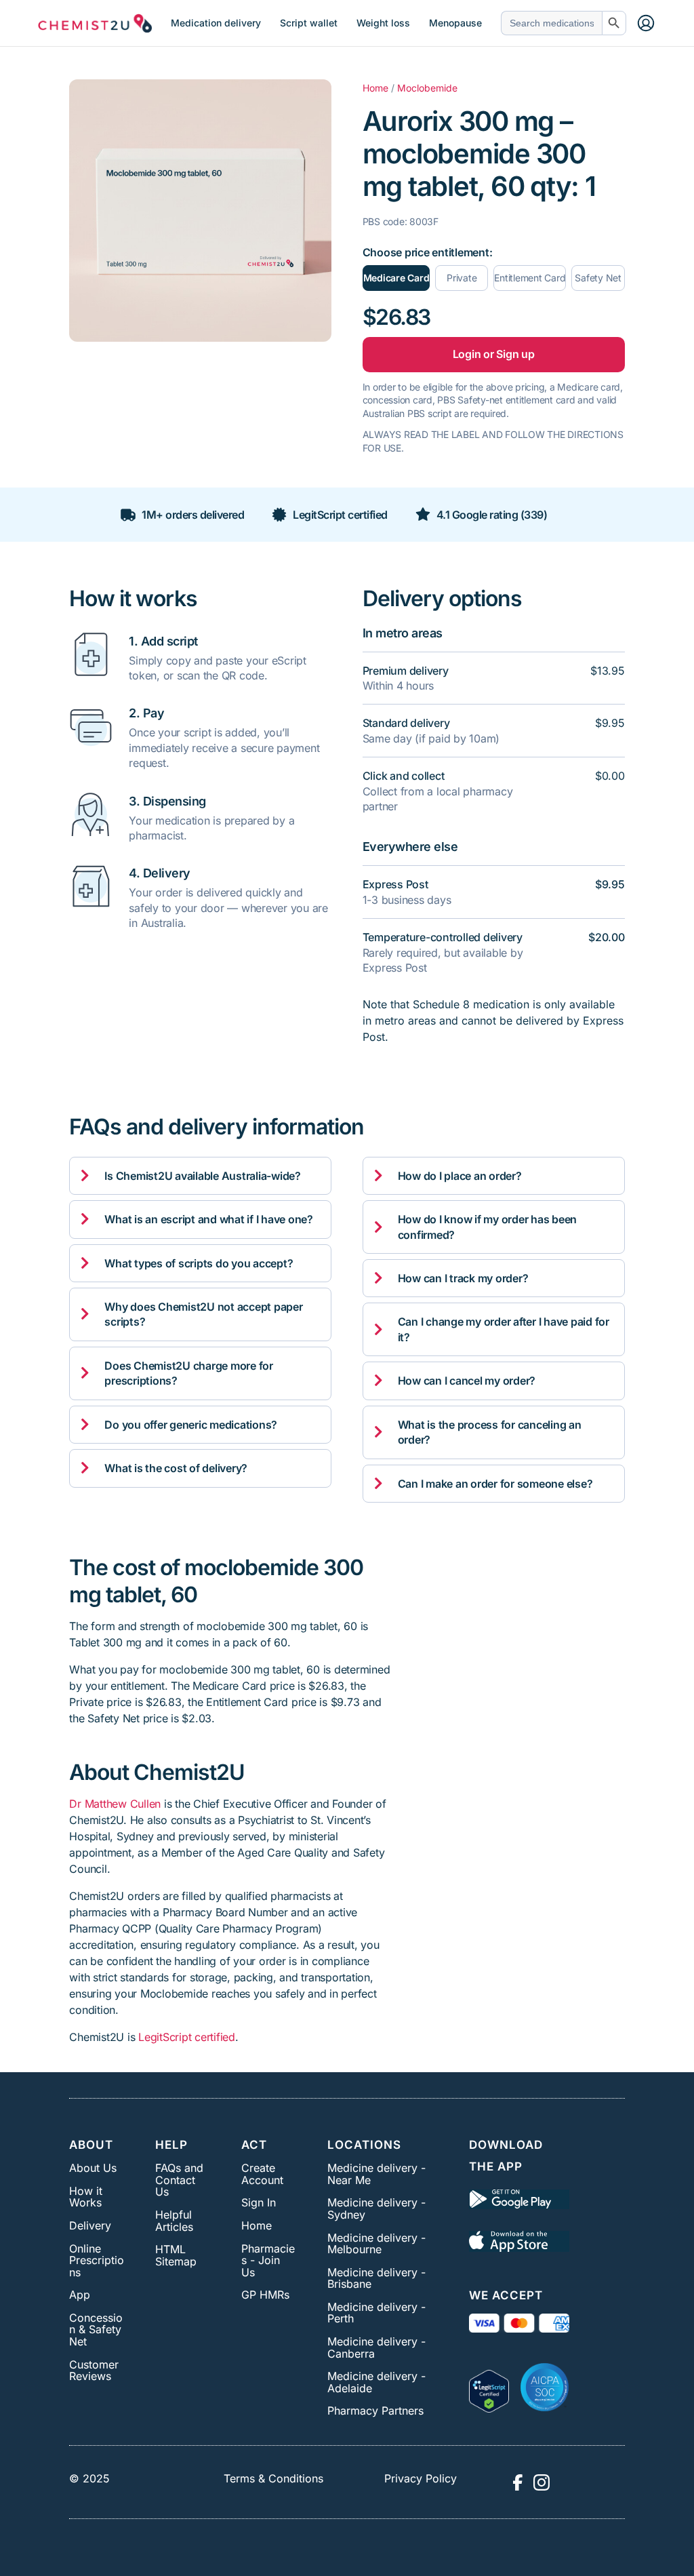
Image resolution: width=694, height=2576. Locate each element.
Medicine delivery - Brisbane (376, 2278)
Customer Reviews (94, 2371)
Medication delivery (216, 23)
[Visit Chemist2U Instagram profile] (542, 2482)
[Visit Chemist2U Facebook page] (517, 2482)
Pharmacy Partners (375, 2411)
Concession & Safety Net (96, 2330)
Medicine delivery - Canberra (376, 2347)
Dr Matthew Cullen (115, 1804)
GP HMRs (265, 2295)
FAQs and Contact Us (179, 2180)
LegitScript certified (187, 2037)
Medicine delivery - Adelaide (376, 2382)
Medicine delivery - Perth (376, 2313)
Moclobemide (427, 88)
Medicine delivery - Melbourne (376, 2244)
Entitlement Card (530, 278)
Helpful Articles (174, 2221)
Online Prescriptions (97, 2260)
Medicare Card (396, 278)
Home (375, 88)
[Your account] (646, 23)
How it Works (86, 2197)
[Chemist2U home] (95, 23)
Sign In (259, 2202)
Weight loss (383, 23)
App (80, 2295)
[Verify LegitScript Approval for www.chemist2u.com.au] (489, 2387)
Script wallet (309, 23)
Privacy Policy (421, 2478)
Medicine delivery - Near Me (376, 2174)
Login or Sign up (494, 354)
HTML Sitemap (176, 2255)
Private (462, 278)
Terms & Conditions (273, 2478)
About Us (93, 2168)
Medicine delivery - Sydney (376, 2208)
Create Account (262, 2174)
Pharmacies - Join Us (268, 2260)
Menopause (455, 23)
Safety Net (598, 278)
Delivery (90, 2225)
